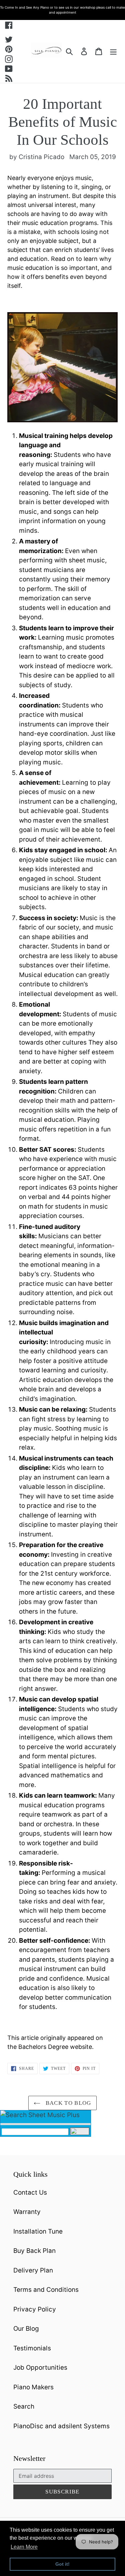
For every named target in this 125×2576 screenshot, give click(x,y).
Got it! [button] (62, 2564)
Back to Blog (67, 2103)
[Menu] (113, 51)
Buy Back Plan (34, 2251)
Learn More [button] (24, 2547)
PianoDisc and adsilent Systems (61, 2426)
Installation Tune (38, 2231)
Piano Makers (33, 2387)
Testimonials (32, 2348)
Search (24, 2406)
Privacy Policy (35, 2309)
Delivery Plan (33, 2270)
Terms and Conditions (46, 2290)
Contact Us (30, 2192)
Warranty (27, 2212)
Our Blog (26, 2329)
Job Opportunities (40, 2368)
